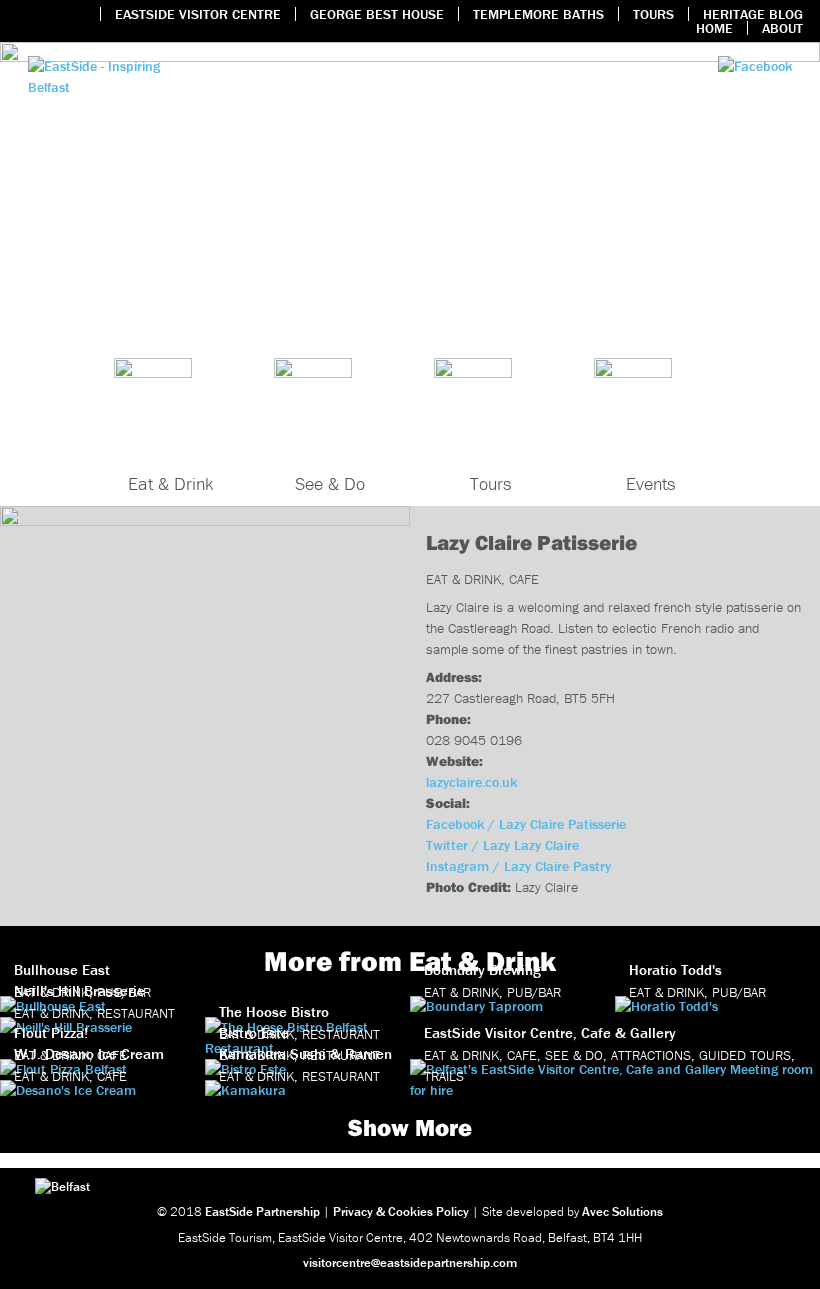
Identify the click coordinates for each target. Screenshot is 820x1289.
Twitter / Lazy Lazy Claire (502, 845)
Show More (410, 1127)
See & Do (330, 483)
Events (650, 483)
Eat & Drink (170, 483)
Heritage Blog (753, 14)
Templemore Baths (538, 14)
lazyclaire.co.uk (471, 782)
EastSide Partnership (262, 1211)
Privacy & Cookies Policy (401, 1211)
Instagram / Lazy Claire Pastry (518, 866)
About (782, 28)
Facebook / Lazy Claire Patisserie (526, 824)
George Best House (377, 14)
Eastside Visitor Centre (198, 14)
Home (714, 28)
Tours (653, 14)
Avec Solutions (622, 1211)
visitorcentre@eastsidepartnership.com (410, 1262)
